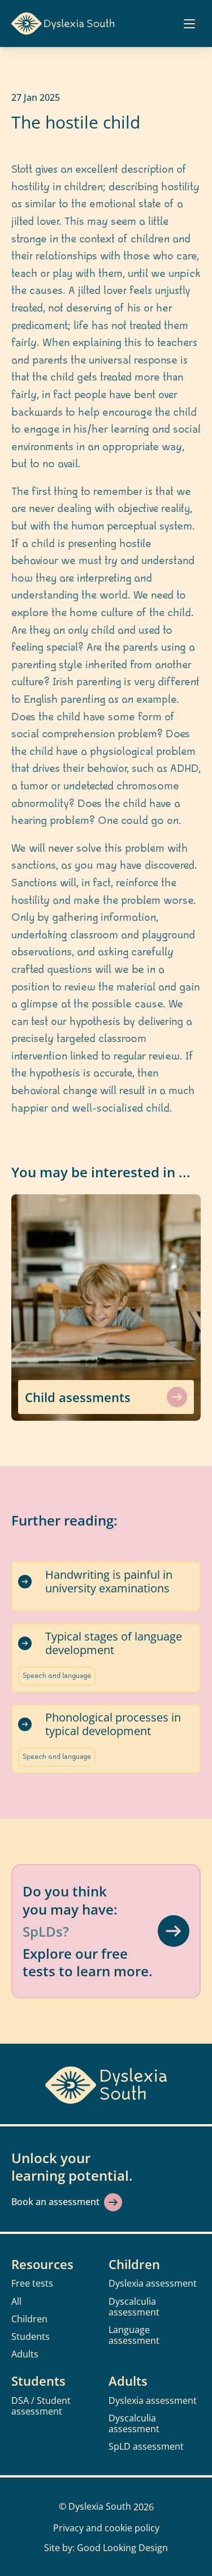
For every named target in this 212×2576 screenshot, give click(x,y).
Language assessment (134, 2335)
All (16, 2301)
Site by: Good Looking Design (106, 2548)
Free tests (32, 2283)
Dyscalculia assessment (134, 2307)
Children (29, 2319)
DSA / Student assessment (42, 2406)
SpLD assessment (146, 2446)
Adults (25, 2354)
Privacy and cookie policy (106, 2528)
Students (31, 2336)
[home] (63, 24)
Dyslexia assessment (153, 2283)
